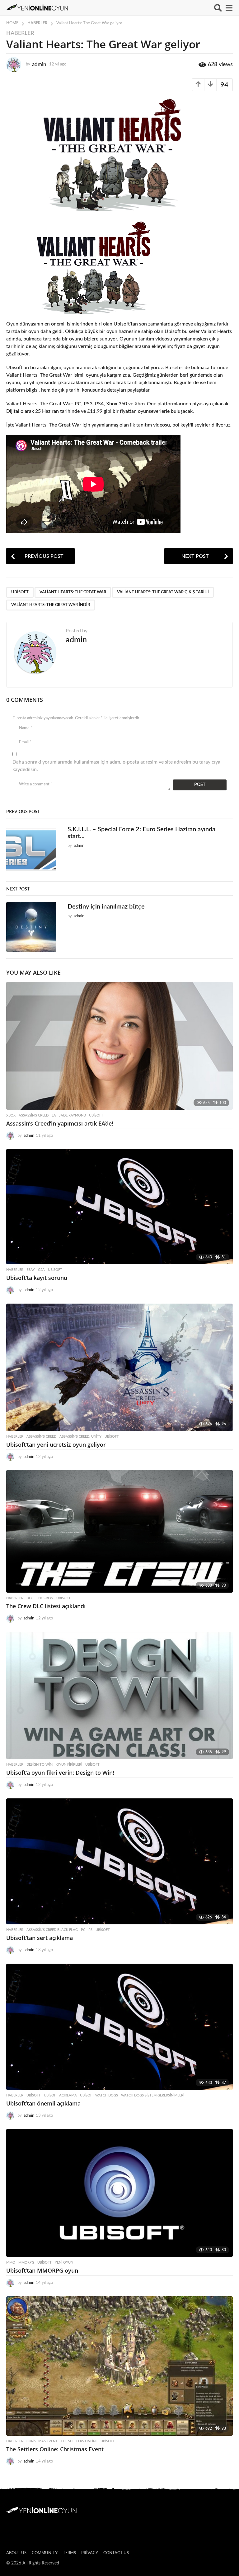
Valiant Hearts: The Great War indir (51, 605)
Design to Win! (40, 1765)
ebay (31, 1270)
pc (83, 1930)
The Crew (45, 1598)
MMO (11, 2262)
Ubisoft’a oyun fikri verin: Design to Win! (60, 1773)
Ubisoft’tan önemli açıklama (43, 2103)
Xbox (11, 1115)
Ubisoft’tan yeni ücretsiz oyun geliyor (56, 1445)
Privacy (90, 2553)
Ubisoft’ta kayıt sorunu (37, 1278)
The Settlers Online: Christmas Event (55, 2449)
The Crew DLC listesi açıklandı (46, 1606)
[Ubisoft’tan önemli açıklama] (119, 2027)
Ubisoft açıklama (60, 2095)
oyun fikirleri (69, 1765)
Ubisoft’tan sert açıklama (40, 1938)
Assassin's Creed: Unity (80, 1437)
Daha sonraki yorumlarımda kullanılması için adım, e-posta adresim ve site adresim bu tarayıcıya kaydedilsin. (116, 766)
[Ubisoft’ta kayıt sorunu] (119, 1207)
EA (54, 1115)
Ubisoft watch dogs (99, 2095)
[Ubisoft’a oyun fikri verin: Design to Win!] (119, 1696)
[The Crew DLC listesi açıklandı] (119, 1531)
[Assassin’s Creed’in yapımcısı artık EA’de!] (119, 1046)
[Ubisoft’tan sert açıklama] (119, 1861)
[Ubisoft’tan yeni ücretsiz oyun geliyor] (119, 1367)
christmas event (42, 2441)
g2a (41, 1270)
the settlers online (79, 2441)
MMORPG (26, 2262)
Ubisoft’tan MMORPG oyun (42, 2270)
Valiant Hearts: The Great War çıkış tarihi (163, 592)
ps (90, 1930)
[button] (218, 8)
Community (45, 2553)
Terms (69, 2553)
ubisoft (20, 592)
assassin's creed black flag (52, 1930)
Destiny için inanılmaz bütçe (106, 907)
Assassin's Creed (34, 1115)
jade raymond (73, 1115)
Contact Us (116, 2553)
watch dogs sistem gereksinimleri (153, 2095)
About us (16, 2553)
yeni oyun (64, 2262)
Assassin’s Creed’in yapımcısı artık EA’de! (60, 1123)
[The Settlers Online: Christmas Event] (119, 2366)
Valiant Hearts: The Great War (73, 592)
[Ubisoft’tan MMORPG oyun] (119, 2193)
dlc (30, 1598)
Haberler (20, 33)
